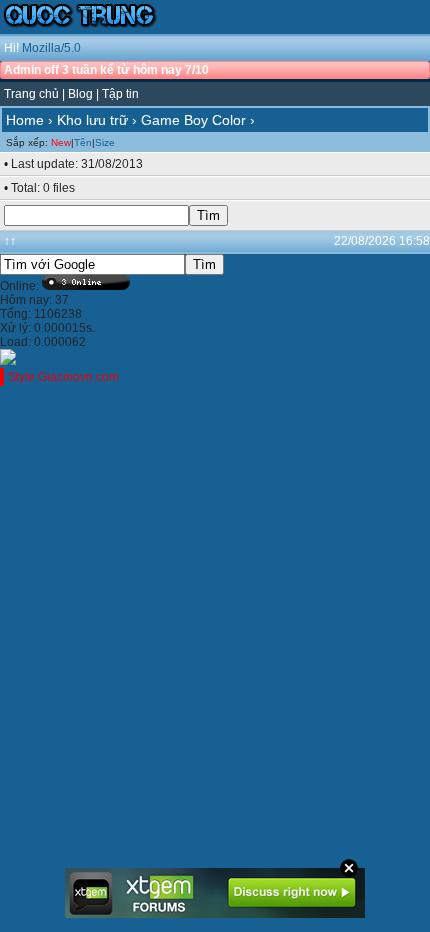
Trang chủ (31, 94)
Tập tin (120, 94)
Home (25, 120)
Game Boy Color (193, 120)
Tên (83, 142)
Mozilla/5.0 (51, 48)
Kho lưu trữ (92, 120)
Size (105, 142)
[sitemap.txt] (118, 342)
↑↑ (10, 241)
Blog (80, 94)
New (61, 142)
